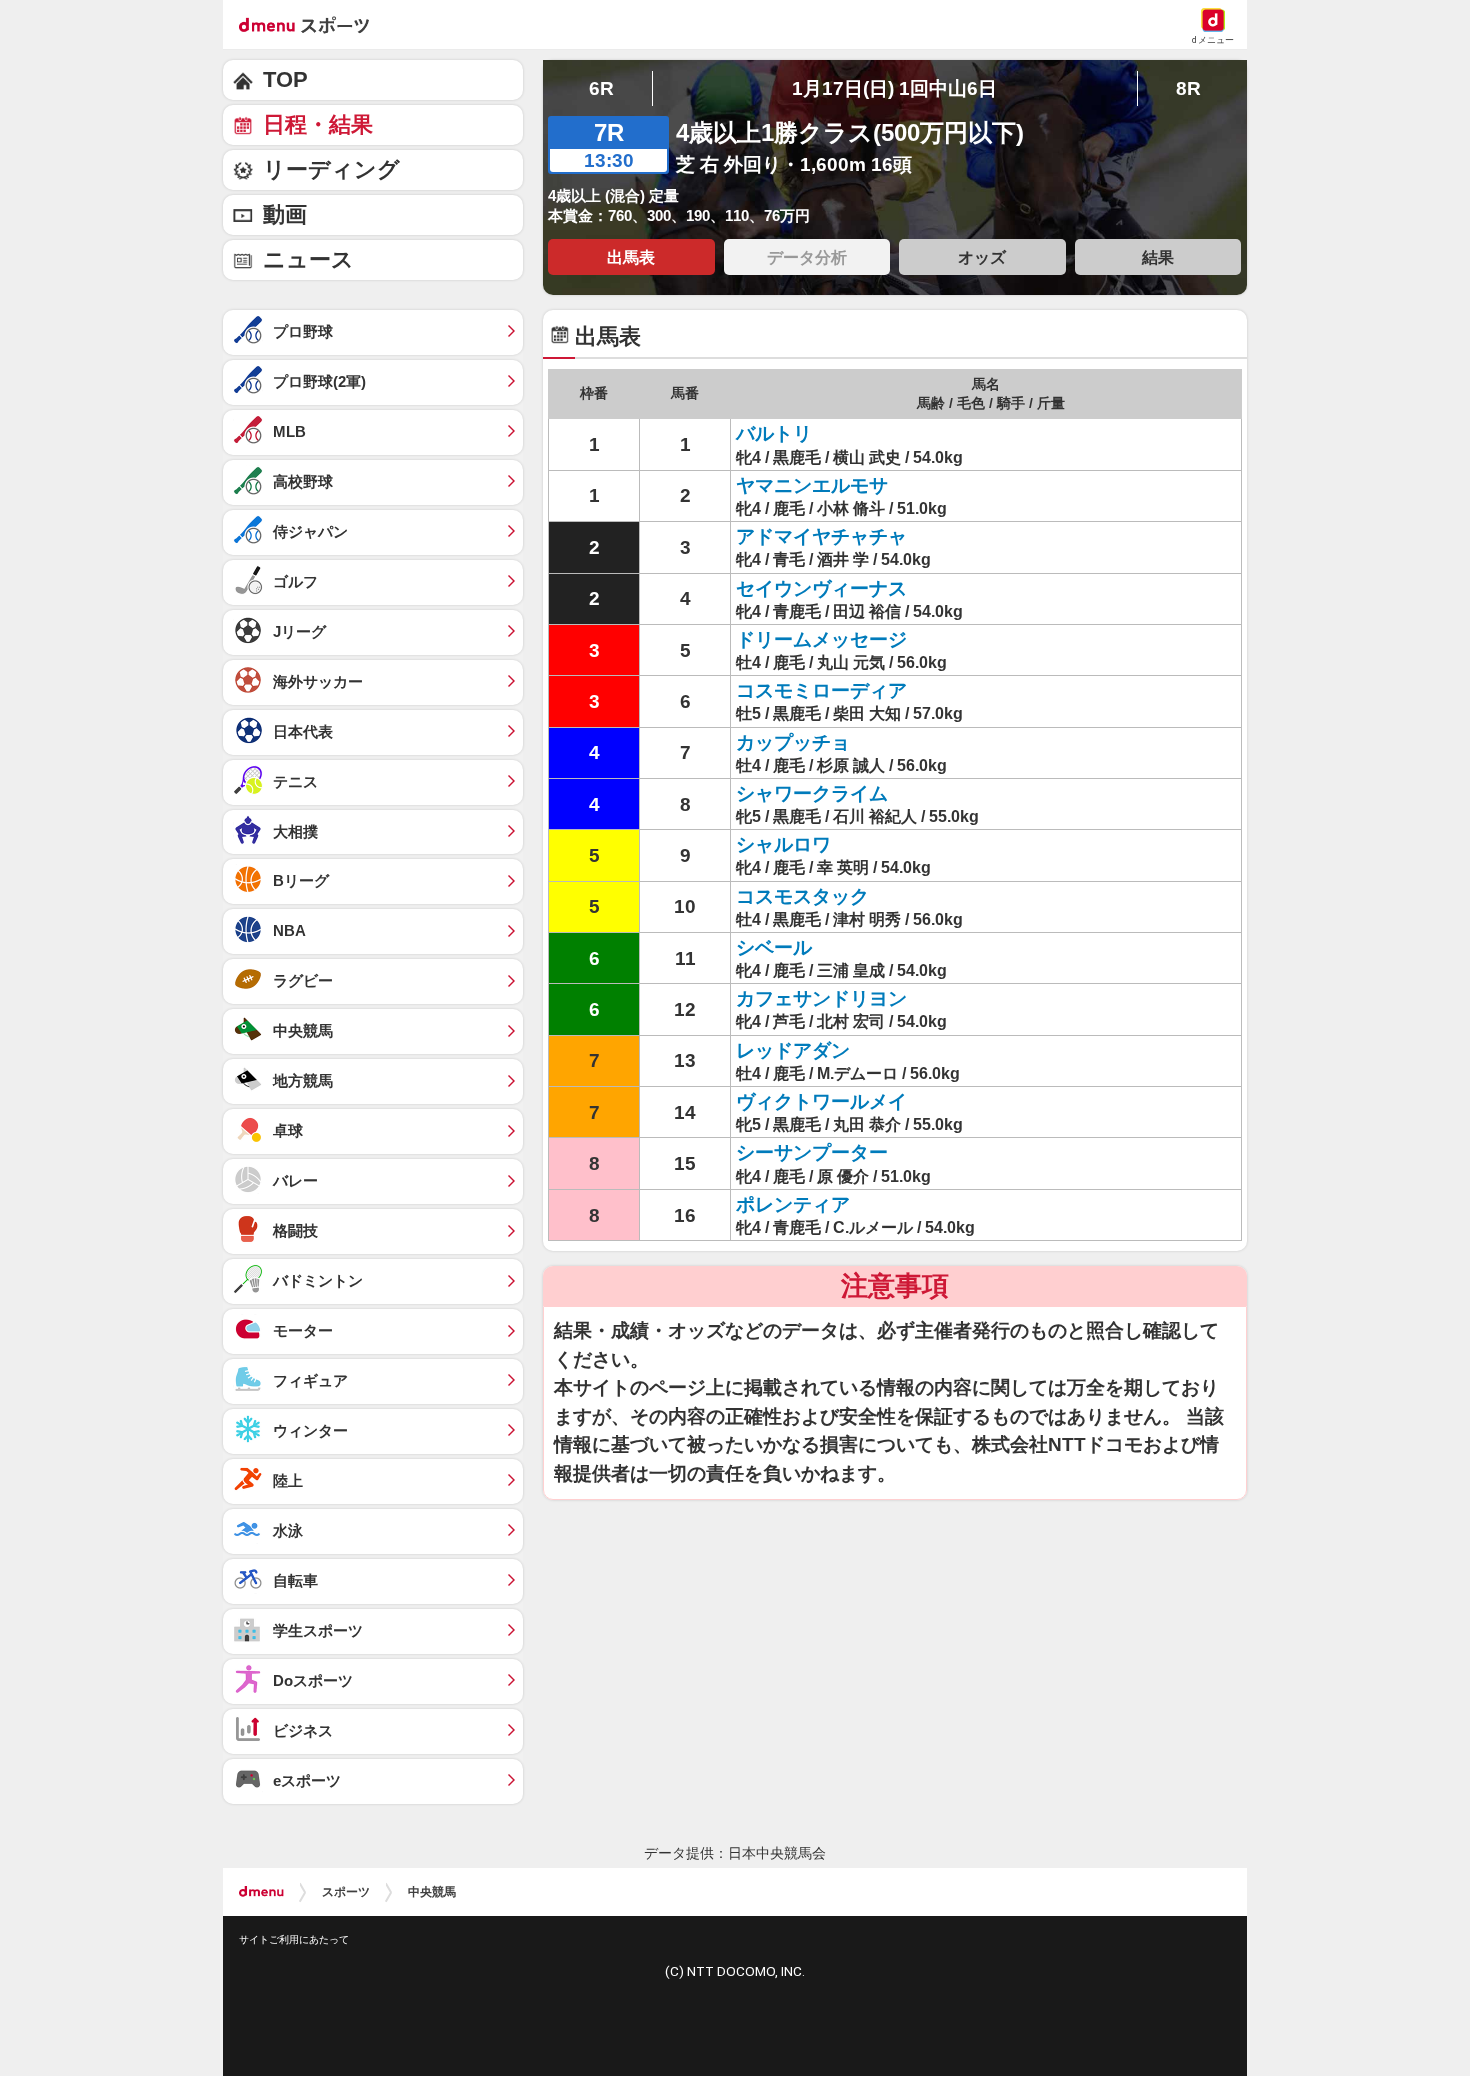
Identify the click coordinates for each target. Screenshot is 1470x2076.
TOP (285, 79)
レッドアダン (793, 1050)
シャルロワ (783, 844)
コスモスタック (802, 896)
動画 (285, 214)
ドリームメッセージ (821, 639)
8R (1188, 88)
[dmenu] (261, 1892)
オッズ (982, 257)
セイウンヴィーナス (821, 588)
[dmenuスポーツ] (311, 24)
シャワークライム (812, 793)
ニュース (308, 259)
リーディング (331, 169)
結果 (1158, 257)
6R (601, 88)
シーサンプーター (812, 1152)
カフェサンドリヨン (821, 998)
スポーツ (346, 1892)
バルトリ (774, 433)
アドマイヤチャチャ (821, 536)
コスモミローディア (821, 690)
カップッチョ (793, 742)
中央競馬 (432, 1892)
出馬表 (631, 257)
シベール (774, 947)
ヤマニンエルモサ (812, 485)
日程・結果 (318, 124)
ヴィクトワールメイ (821, 1101)
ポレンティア (793, 1204)
